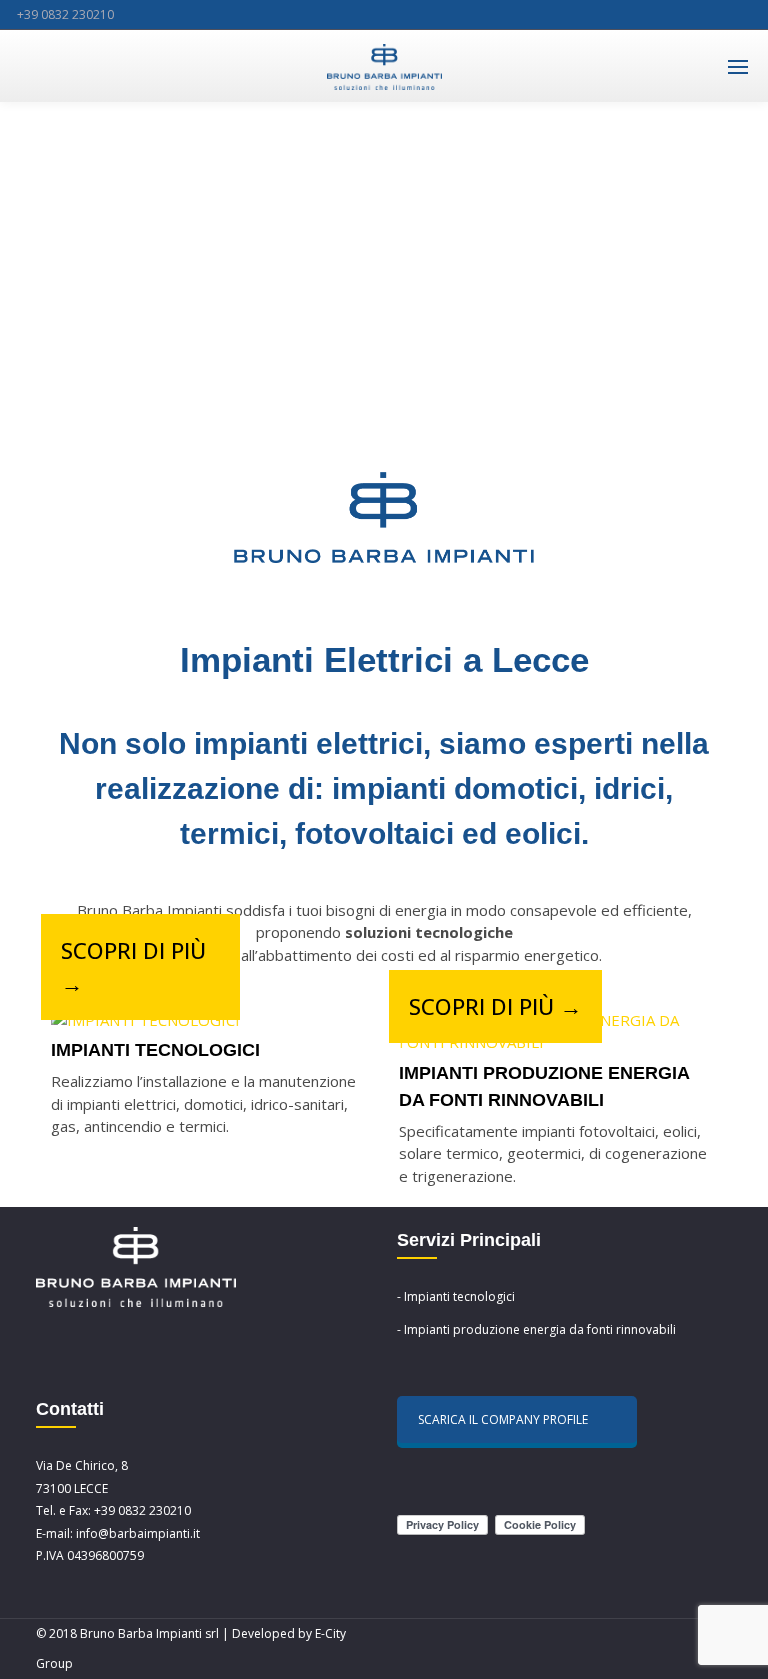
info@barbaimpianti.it (138, 1533)
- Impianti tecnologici (456, 1296)
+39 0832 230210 (65, 14)
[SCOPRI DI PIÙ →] (145, 1020)
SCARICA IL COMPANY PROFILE (503, 1419)
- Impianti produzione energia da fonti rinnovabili (536, 1329)
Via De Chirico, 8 (82, 1465)
